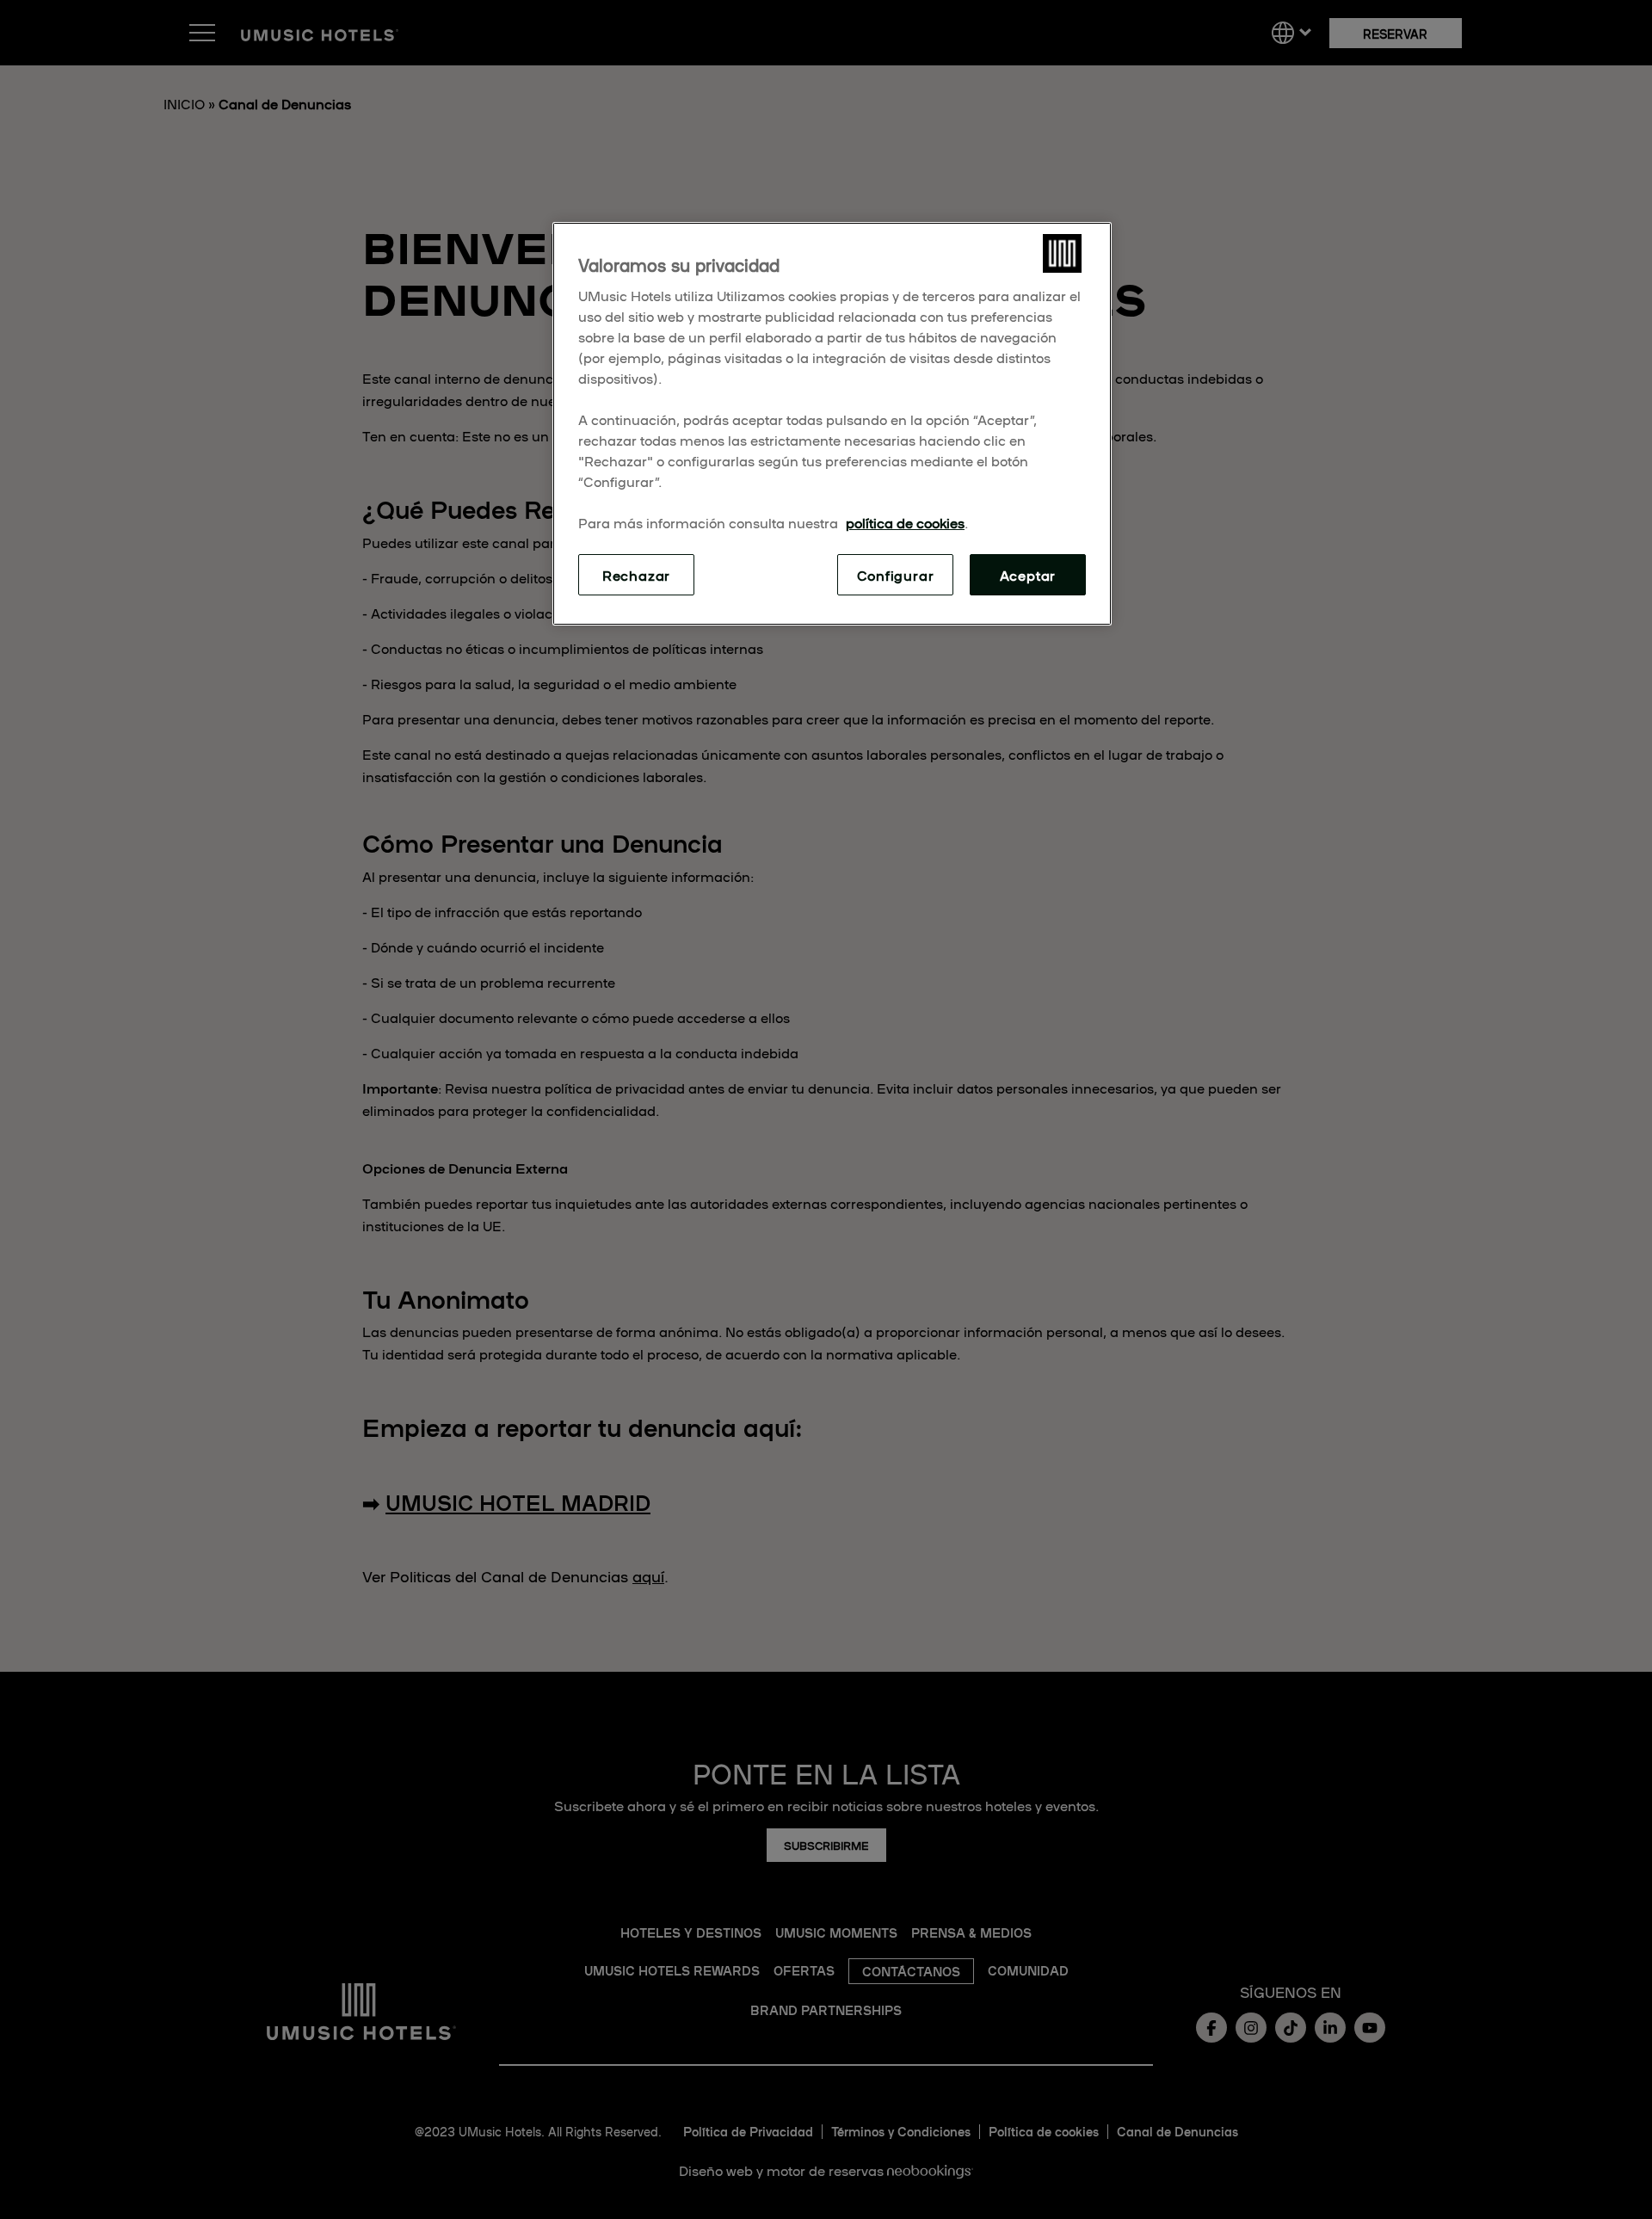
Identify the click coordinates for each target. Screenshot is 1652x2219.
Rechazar (636, 575)
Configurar (896, 575)
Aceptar (1028, 575)
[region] (832, 424)
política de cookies (905, 522)
